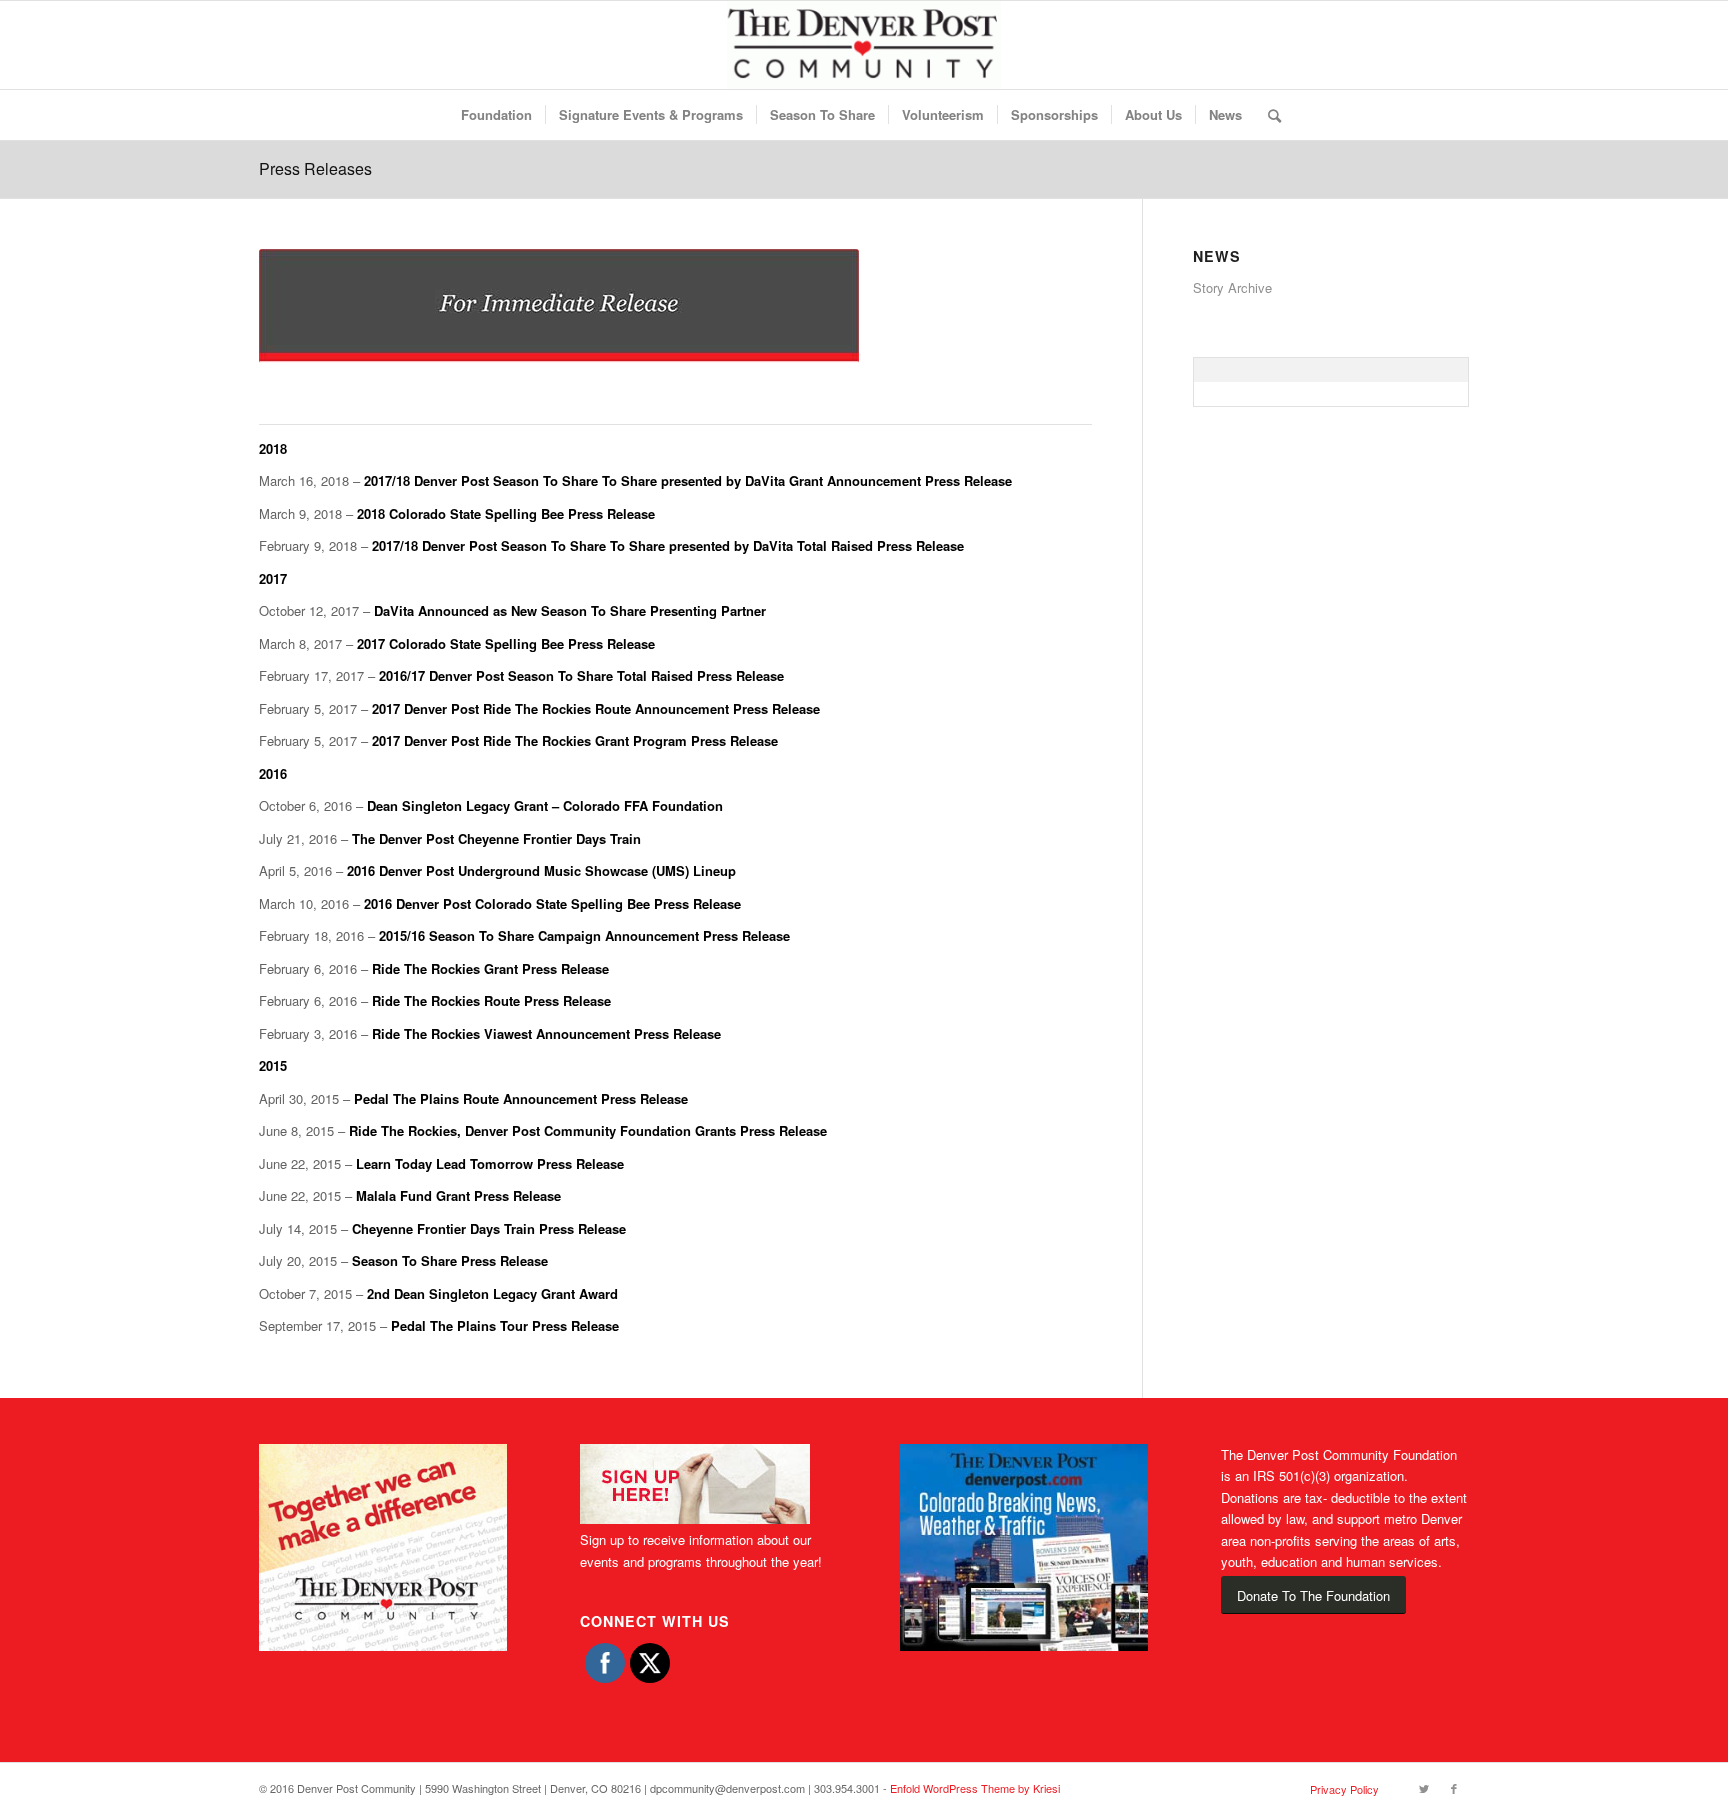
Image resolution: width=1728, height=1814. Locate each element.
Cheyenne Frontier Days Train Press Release (489, 1228)
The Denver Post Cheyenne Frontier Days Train (496, 838)
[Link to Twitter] (1424, 1788)
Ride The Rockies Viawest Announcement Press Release (546, 1033)
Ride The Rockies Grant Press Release (490, 968)
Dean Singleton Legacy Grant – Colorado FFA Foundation (545, 805)
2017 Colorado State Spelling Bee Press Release (506, 643)
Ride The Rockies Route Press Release (491, 1000)
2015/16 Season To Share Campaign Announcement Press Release (584, 935)
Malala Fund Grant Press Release (458, 1195)
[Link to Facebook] (1454, 1788)
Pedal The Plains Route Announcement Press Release (521, 1098)
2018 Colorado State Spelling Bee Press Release (506, 513)
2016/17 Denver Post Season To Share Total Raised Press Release (581, 675)
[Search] (1268, 115)
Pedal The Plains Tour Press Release (505, 1325)
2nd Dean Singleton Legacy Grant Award (492, 1293)
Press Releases (315, 168)
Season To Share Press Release (450, 1260)
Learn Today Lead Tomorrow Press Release (490, 1163)
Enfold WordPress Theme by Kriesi (975, 1788)
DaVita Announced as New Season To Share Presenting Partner (570, 610)
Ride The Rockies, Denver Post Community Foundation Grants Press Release (588, 1130)
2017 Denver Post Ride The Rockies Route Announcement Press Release (596, 708)
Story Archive (1232, 287)
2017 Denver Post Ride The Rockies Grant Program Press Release (575, 740)
